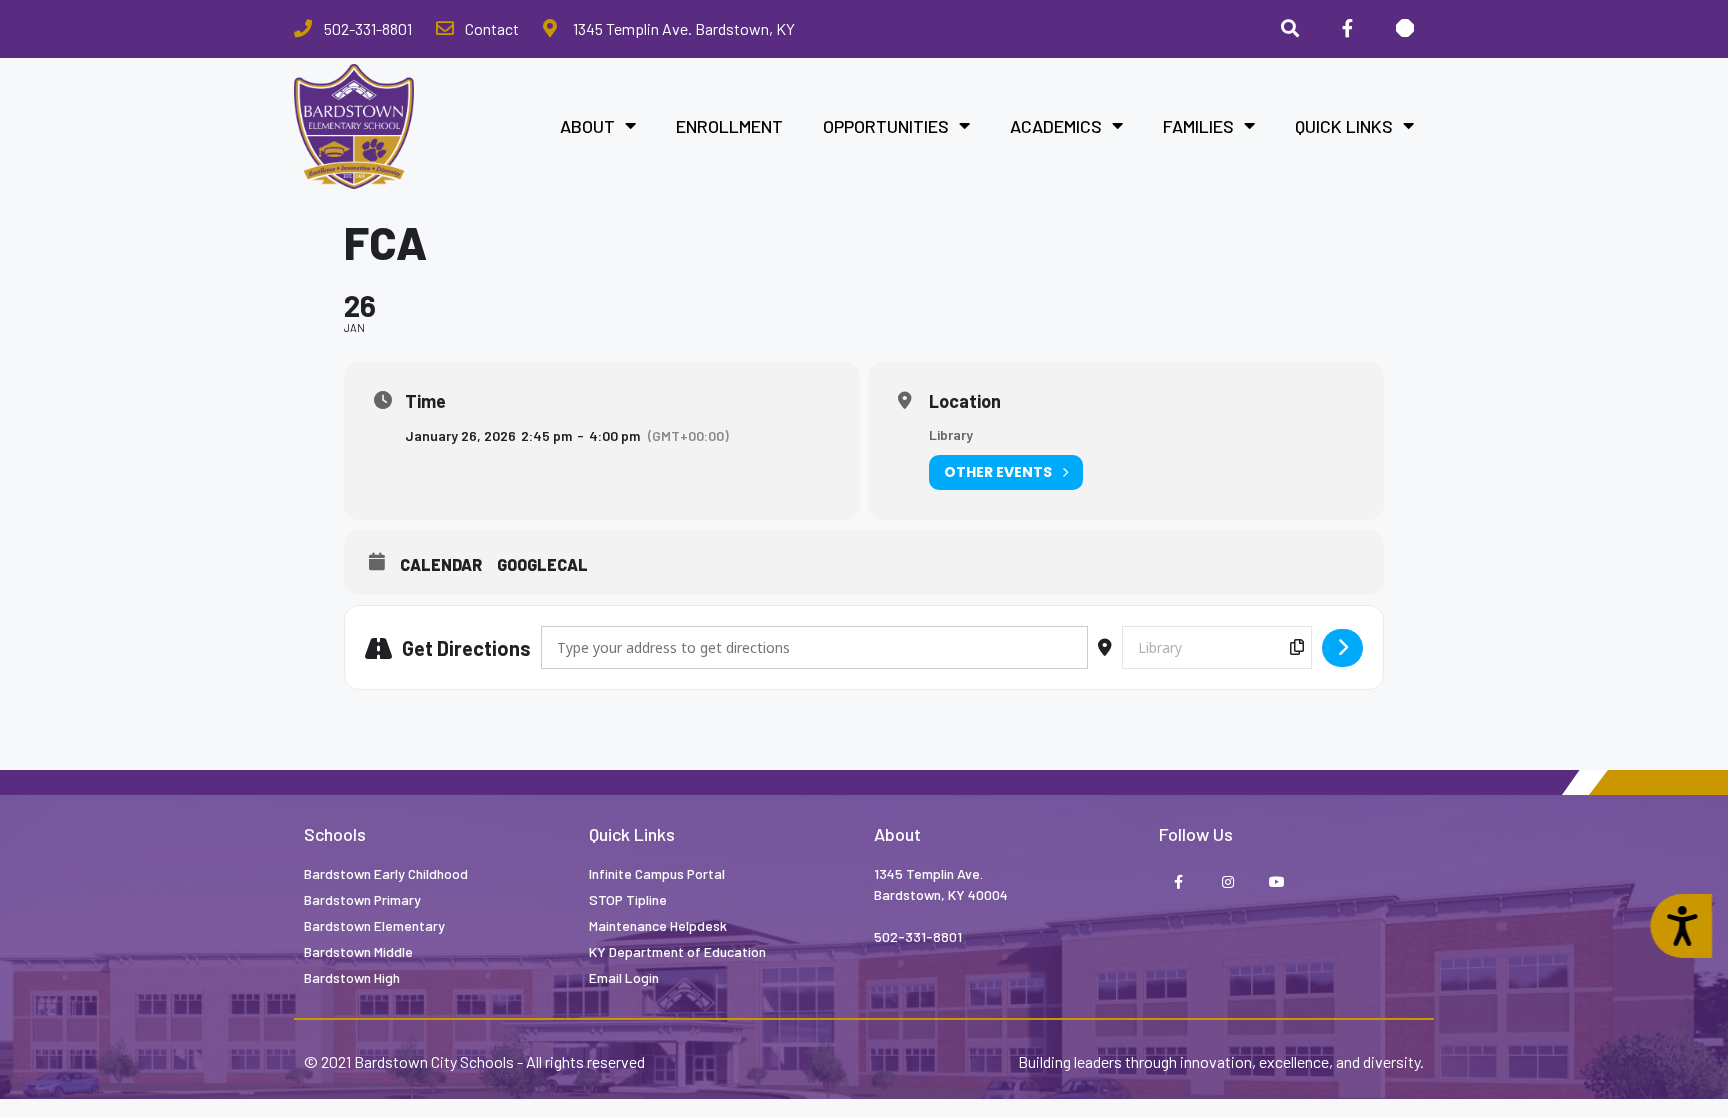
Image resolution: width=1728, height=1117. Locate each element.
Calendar (441, 564)
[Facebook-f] (1178, 882)
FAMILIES (1198, 126)
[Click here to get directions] (1342, 648)
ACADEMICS (1056, 126)
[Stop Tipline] (1405, 29)
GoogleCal (542, 564)
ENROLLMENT (729, 126)
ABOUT (587, 126)
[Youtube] (1276, 882)
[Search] (1290, 29)
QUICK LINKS (1344, 126)
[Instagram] (1227, 882)
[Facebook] (1347, 29)
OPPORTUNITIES (886, 126)
